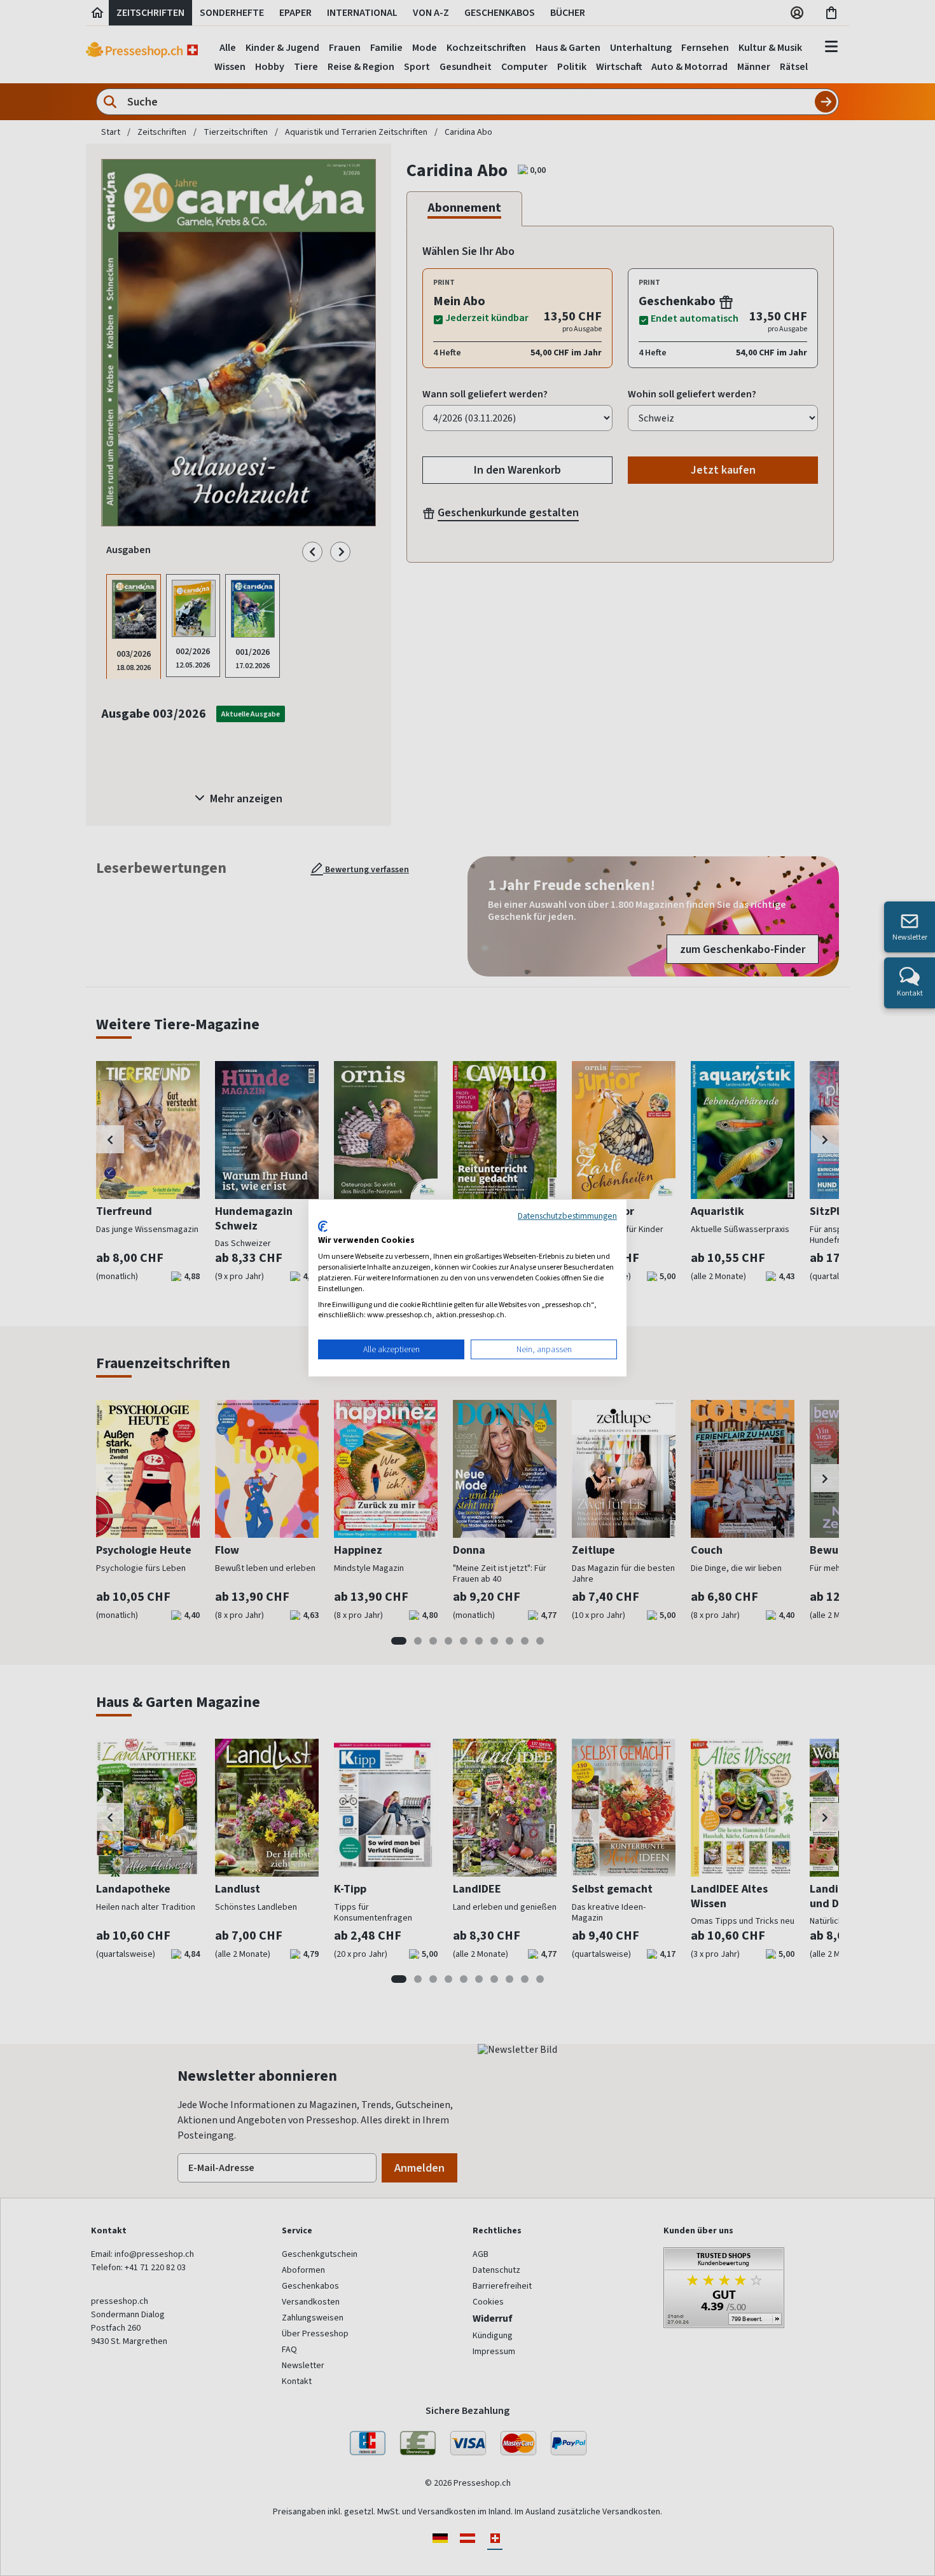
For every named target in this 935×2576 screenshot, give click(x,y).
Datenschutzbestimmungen (567, 1216)
